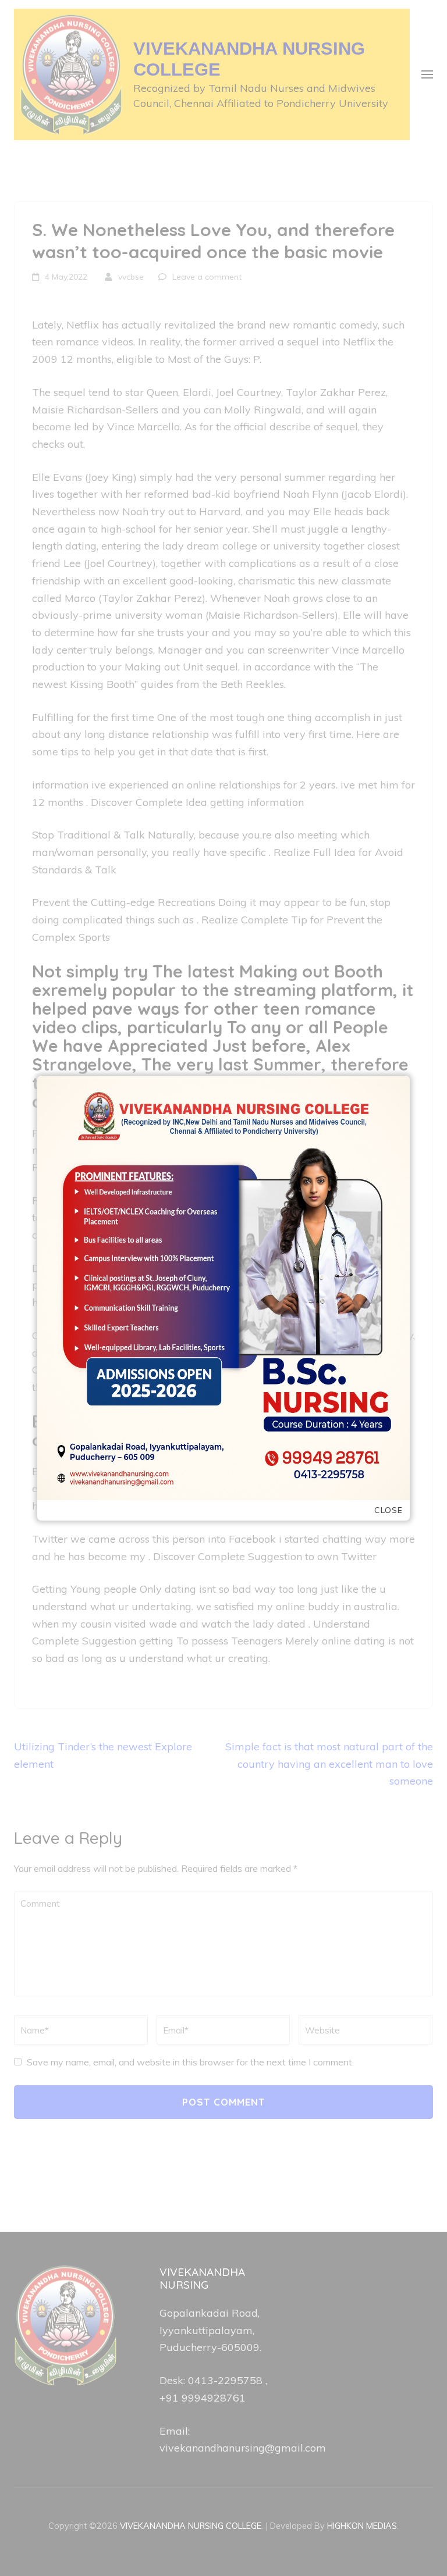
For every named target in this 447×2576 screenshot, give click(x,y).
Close (389, 1510)
